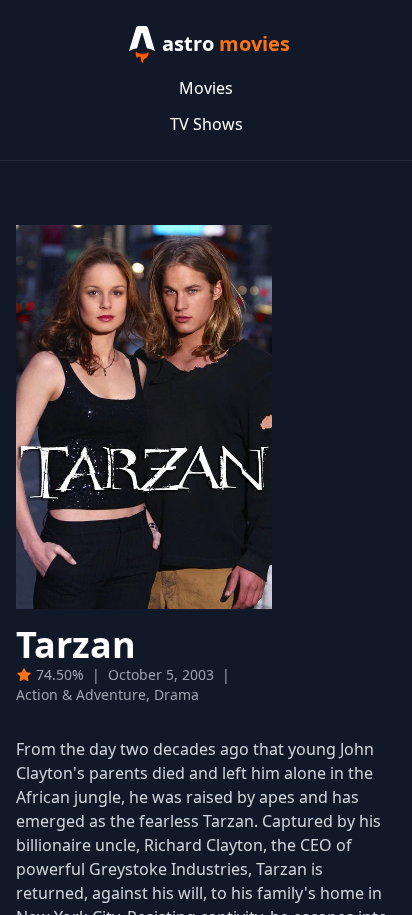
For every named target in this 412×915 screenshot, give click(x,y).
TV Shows (206, 124)
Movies (206, 88)
